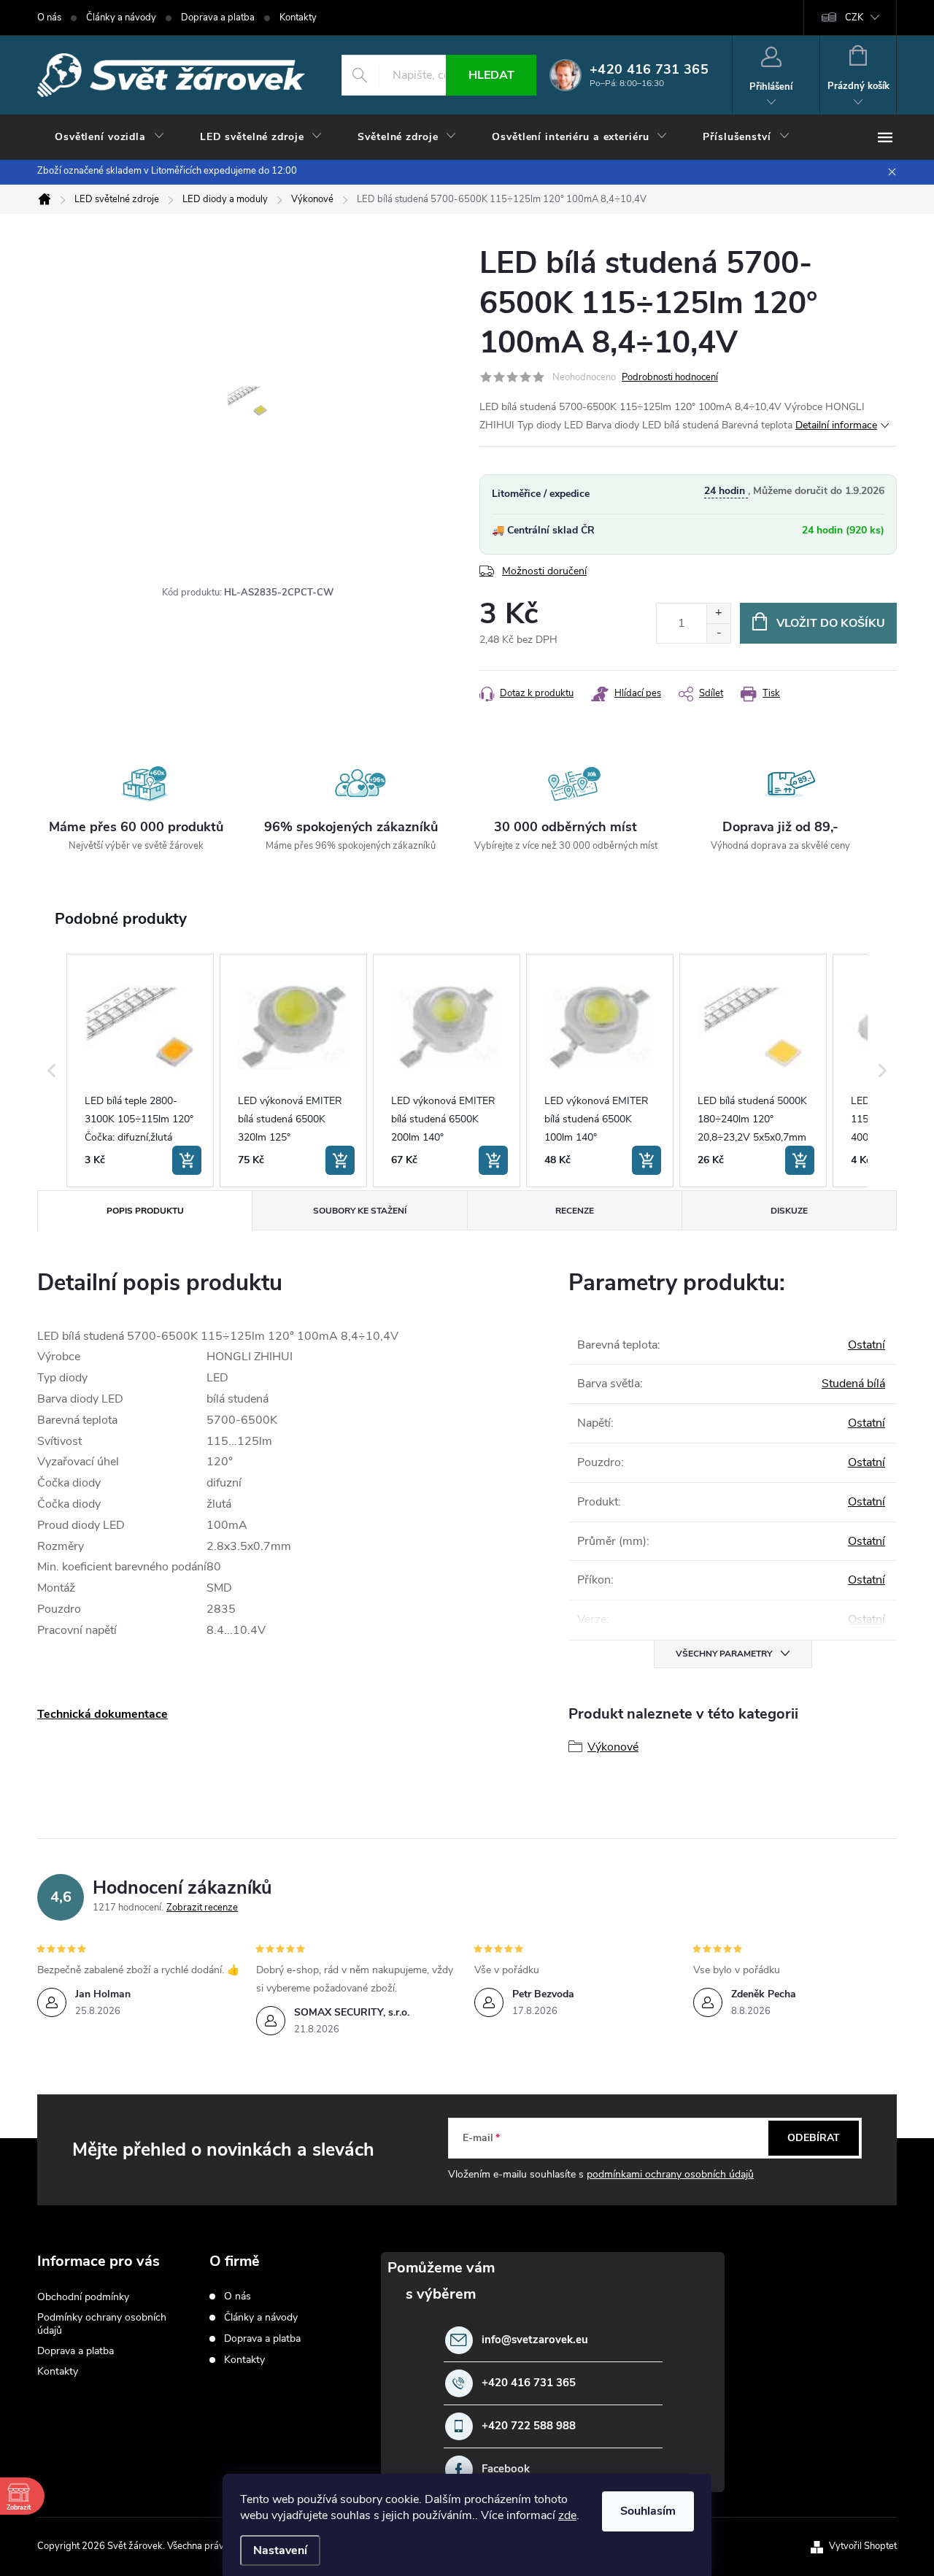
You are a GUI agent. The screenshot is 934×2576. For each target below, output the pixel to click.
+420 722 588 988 (529, 2426)
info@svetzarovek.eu (535, 2340)
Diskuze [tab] (789, 1211)
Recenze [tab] (575, 1211)
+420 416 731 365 (529, 2383)
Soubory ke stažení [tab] (360, 1211)
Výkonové (613, 1747)
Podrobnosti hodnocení (670, 377)
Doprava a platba (218, 18)
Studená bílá (853, 1384)
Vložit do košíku (831, 623)
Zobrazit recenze (202, 1908)
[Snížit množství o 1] (718, 633)
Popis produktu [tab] (145, 1211)
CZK (854, 18)
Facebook (506, 2469)
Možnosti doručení (544, 571)
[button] (52, 1071)
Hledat (491, 75)
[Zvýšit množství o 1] (718, 613)
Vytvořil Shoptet (863, 2546)
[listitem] (140, 1071)
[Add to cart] (187, 1160)
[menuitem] (110, 137)
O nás (49, 18)
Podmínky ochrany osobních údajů (102, 2324)
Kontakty (298, 18)
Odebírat (814, 2138)
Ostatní (867, 1345)
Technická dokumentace (103, 1714)
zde (567, 2515)
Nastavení (280, 2550)
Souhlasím (648, 2511)
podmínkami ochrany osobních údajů (670, 2174)
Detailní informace (836, 425)
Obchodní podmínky (83, 2297)
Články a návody (121, 18)
